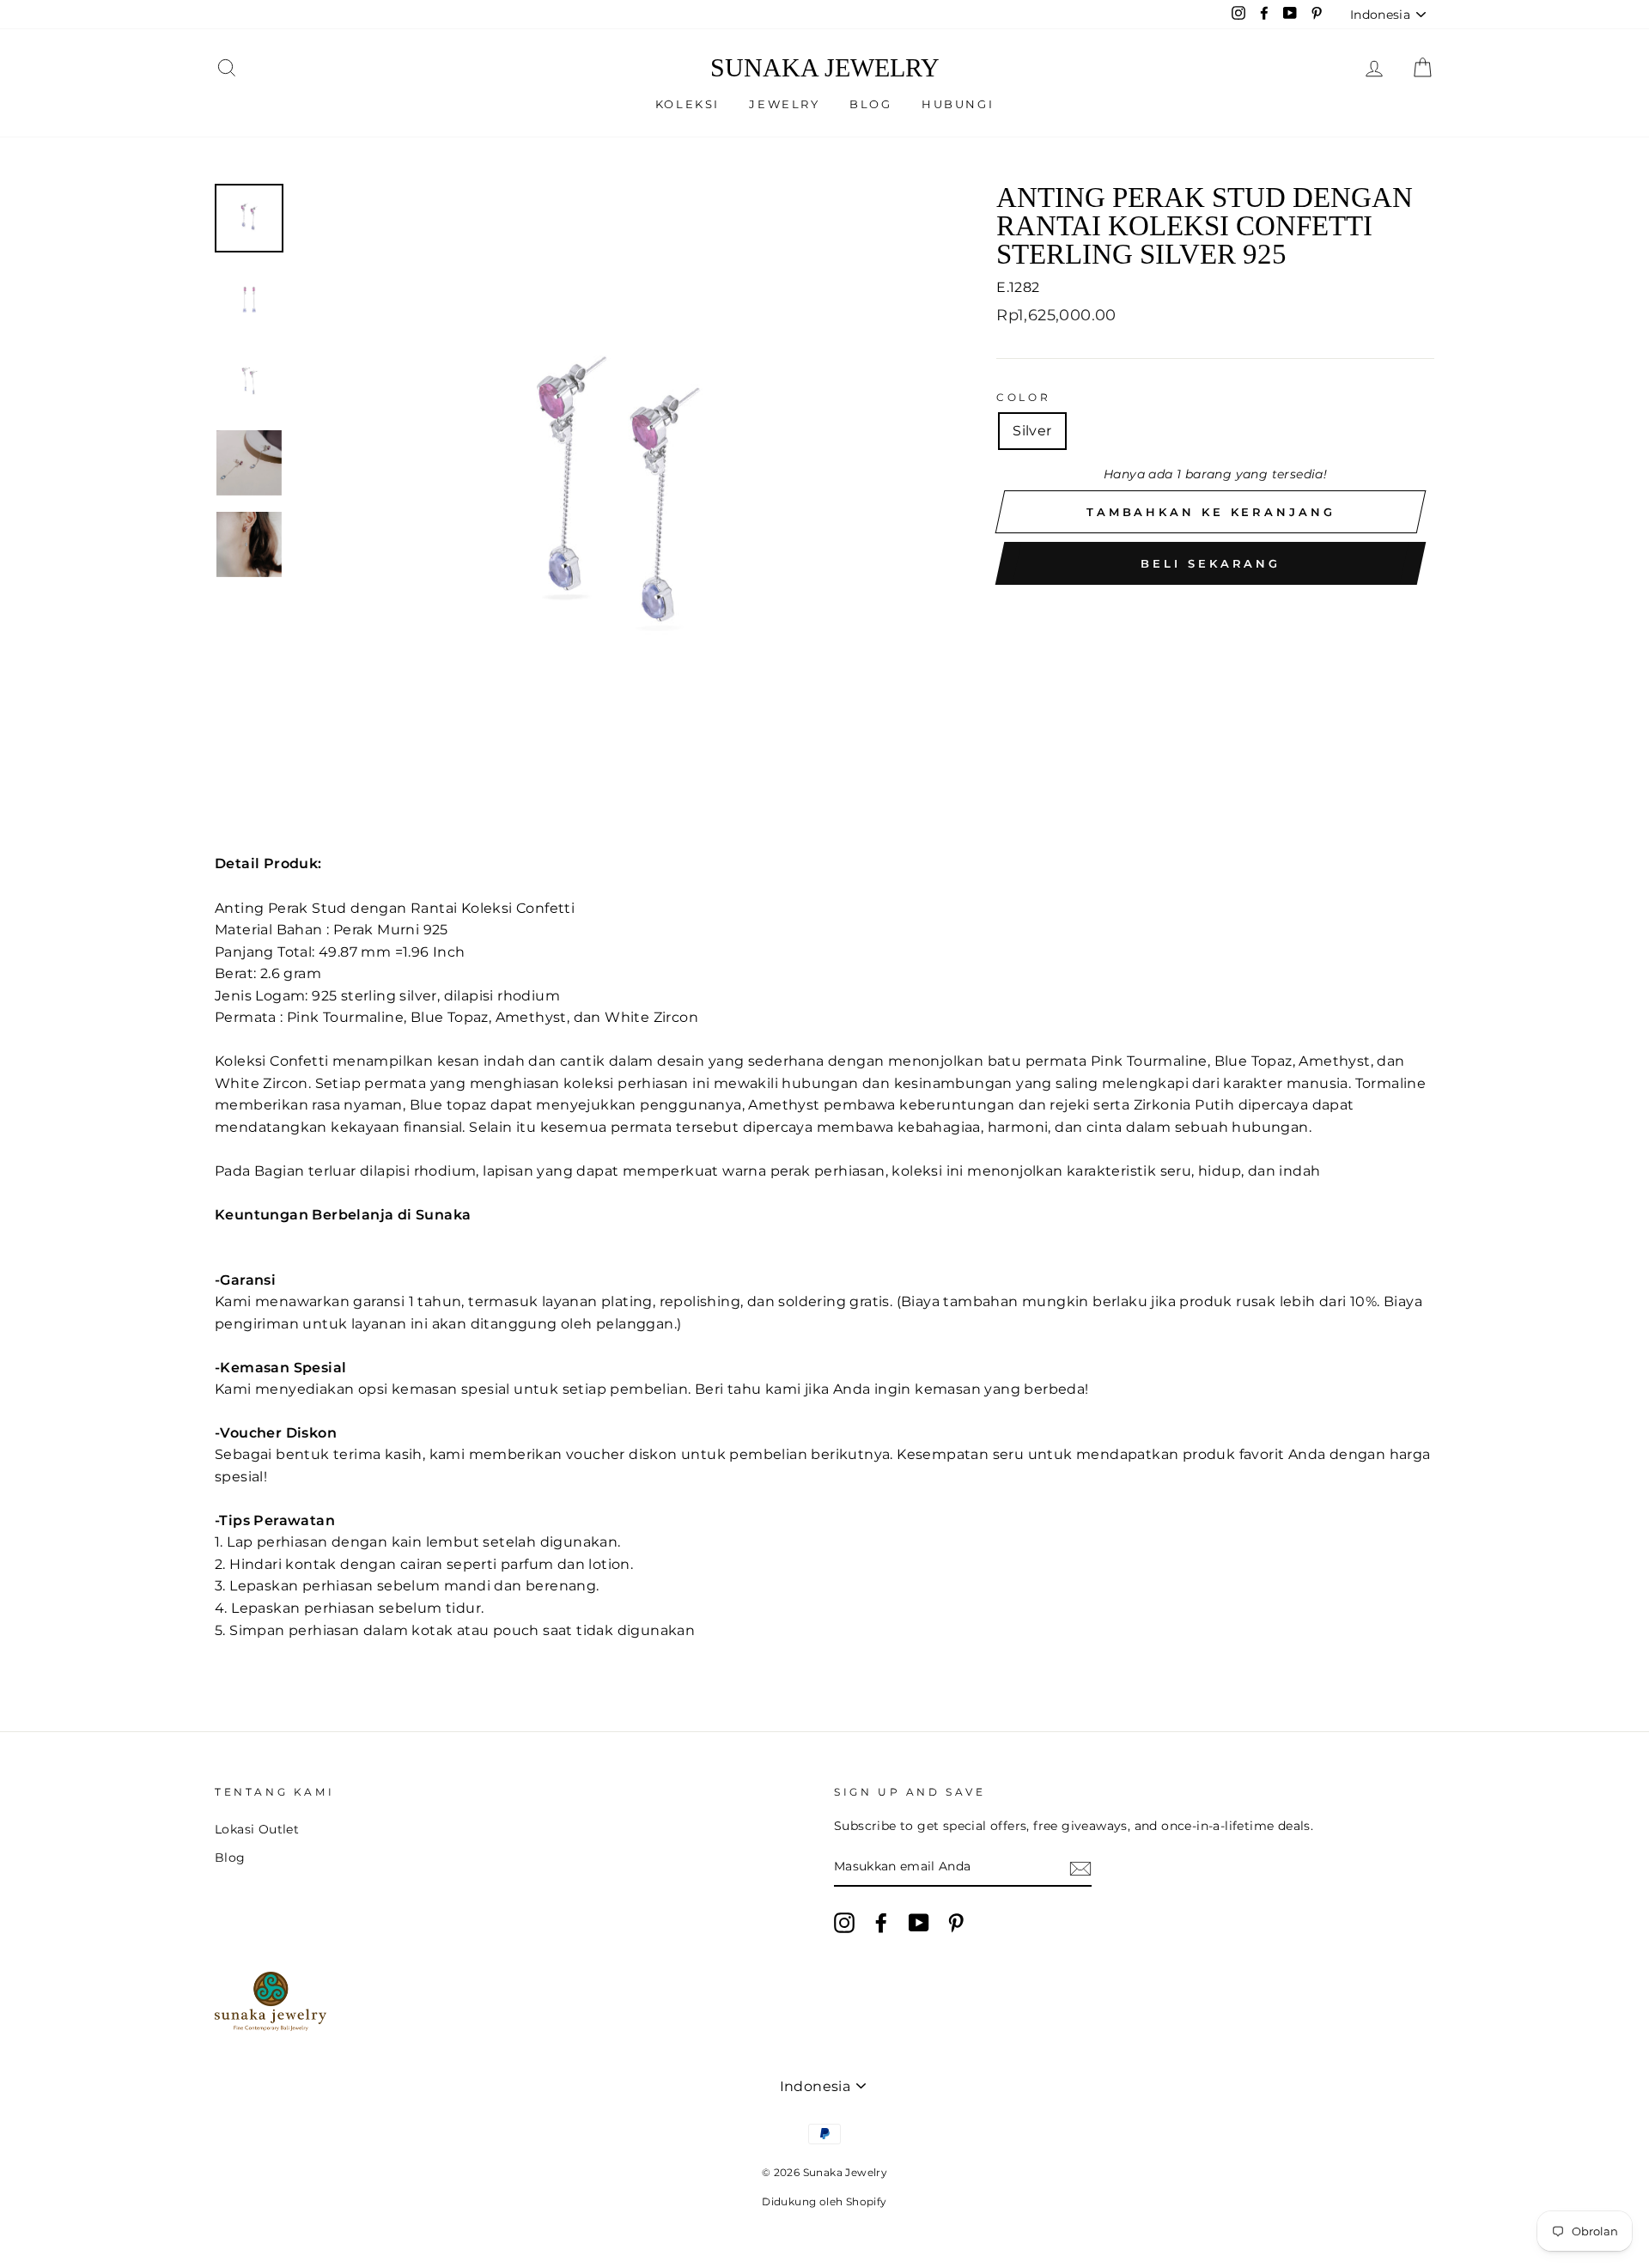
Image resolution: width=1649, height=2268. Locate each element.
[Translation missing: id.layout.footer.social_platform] (844, 1923)
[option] (618, 505)
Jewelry (784, 104)
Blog (870, 104)
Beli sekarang (1211, 563)
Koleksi (688, 104)
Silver (1032, 431)
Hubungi (958, 104)
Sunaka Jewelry (825, 68)
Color (1023, 397)
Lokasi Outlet (257, 1829)
